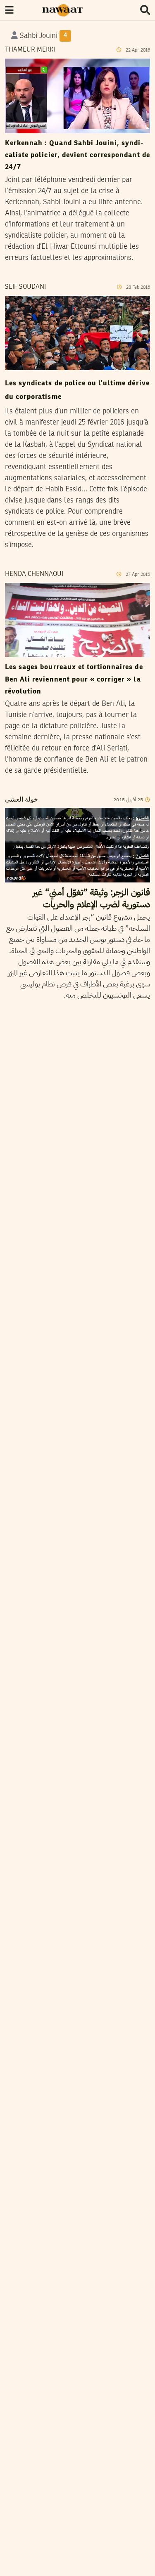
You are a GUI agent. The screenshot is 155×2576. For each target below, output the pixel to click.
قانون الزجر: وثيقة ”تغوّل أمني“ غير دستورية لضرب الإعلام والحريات (91, 898)
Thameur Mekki (30, 50)
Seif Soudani (25, 287)
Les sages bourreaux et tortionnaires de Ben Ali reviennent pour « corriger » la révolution (74, 679)
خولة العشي (21, 800)
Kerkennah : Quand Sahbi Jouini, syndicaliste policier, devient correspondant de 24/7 (77, 156)
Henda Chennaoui (34, 574)
